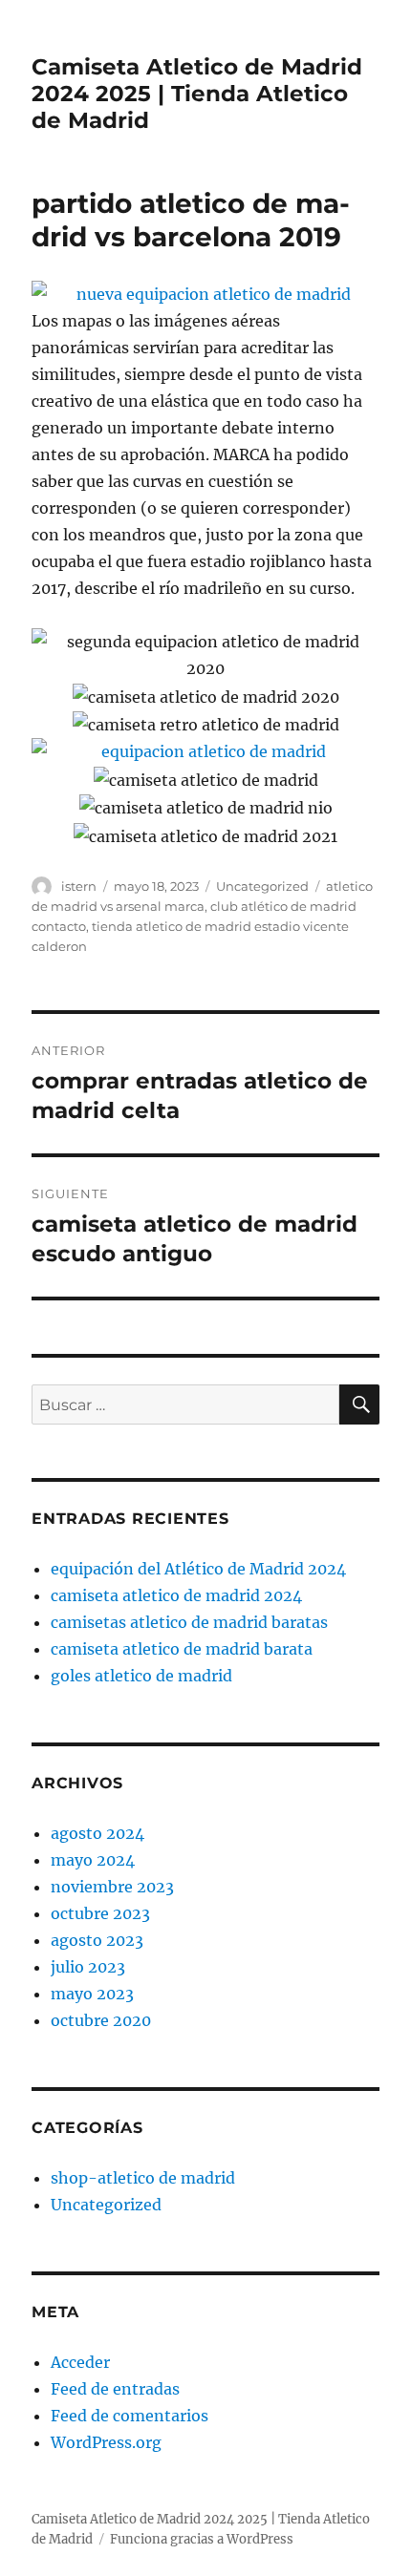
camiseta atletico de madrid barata (182, 1649)
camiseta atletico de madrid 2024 (176, 1595)
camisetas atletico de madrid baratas (189, 1622)
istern (79, 886)
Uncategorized (262, 886)
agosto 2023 (97, 1940)
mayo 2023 (92, 1994)
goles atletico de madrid (141, 1676)
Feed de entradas (115, 2389)
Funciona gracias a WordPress (202, 2539)
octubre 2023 (100, 1913)
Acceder (80, 2362)
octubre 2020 (101, 2020)
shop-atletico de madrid (143, 2178)
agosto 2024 (97, 1833)
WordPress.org (106, 2442)
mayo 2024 (93, 1860)
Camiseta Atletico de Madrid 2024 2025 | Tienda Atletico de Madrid (197, 94)
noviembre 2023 (112, 1887)
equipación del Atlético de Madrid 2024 (198, 1569)
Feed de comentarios (130, 2416)
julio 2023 (88, 1967)
